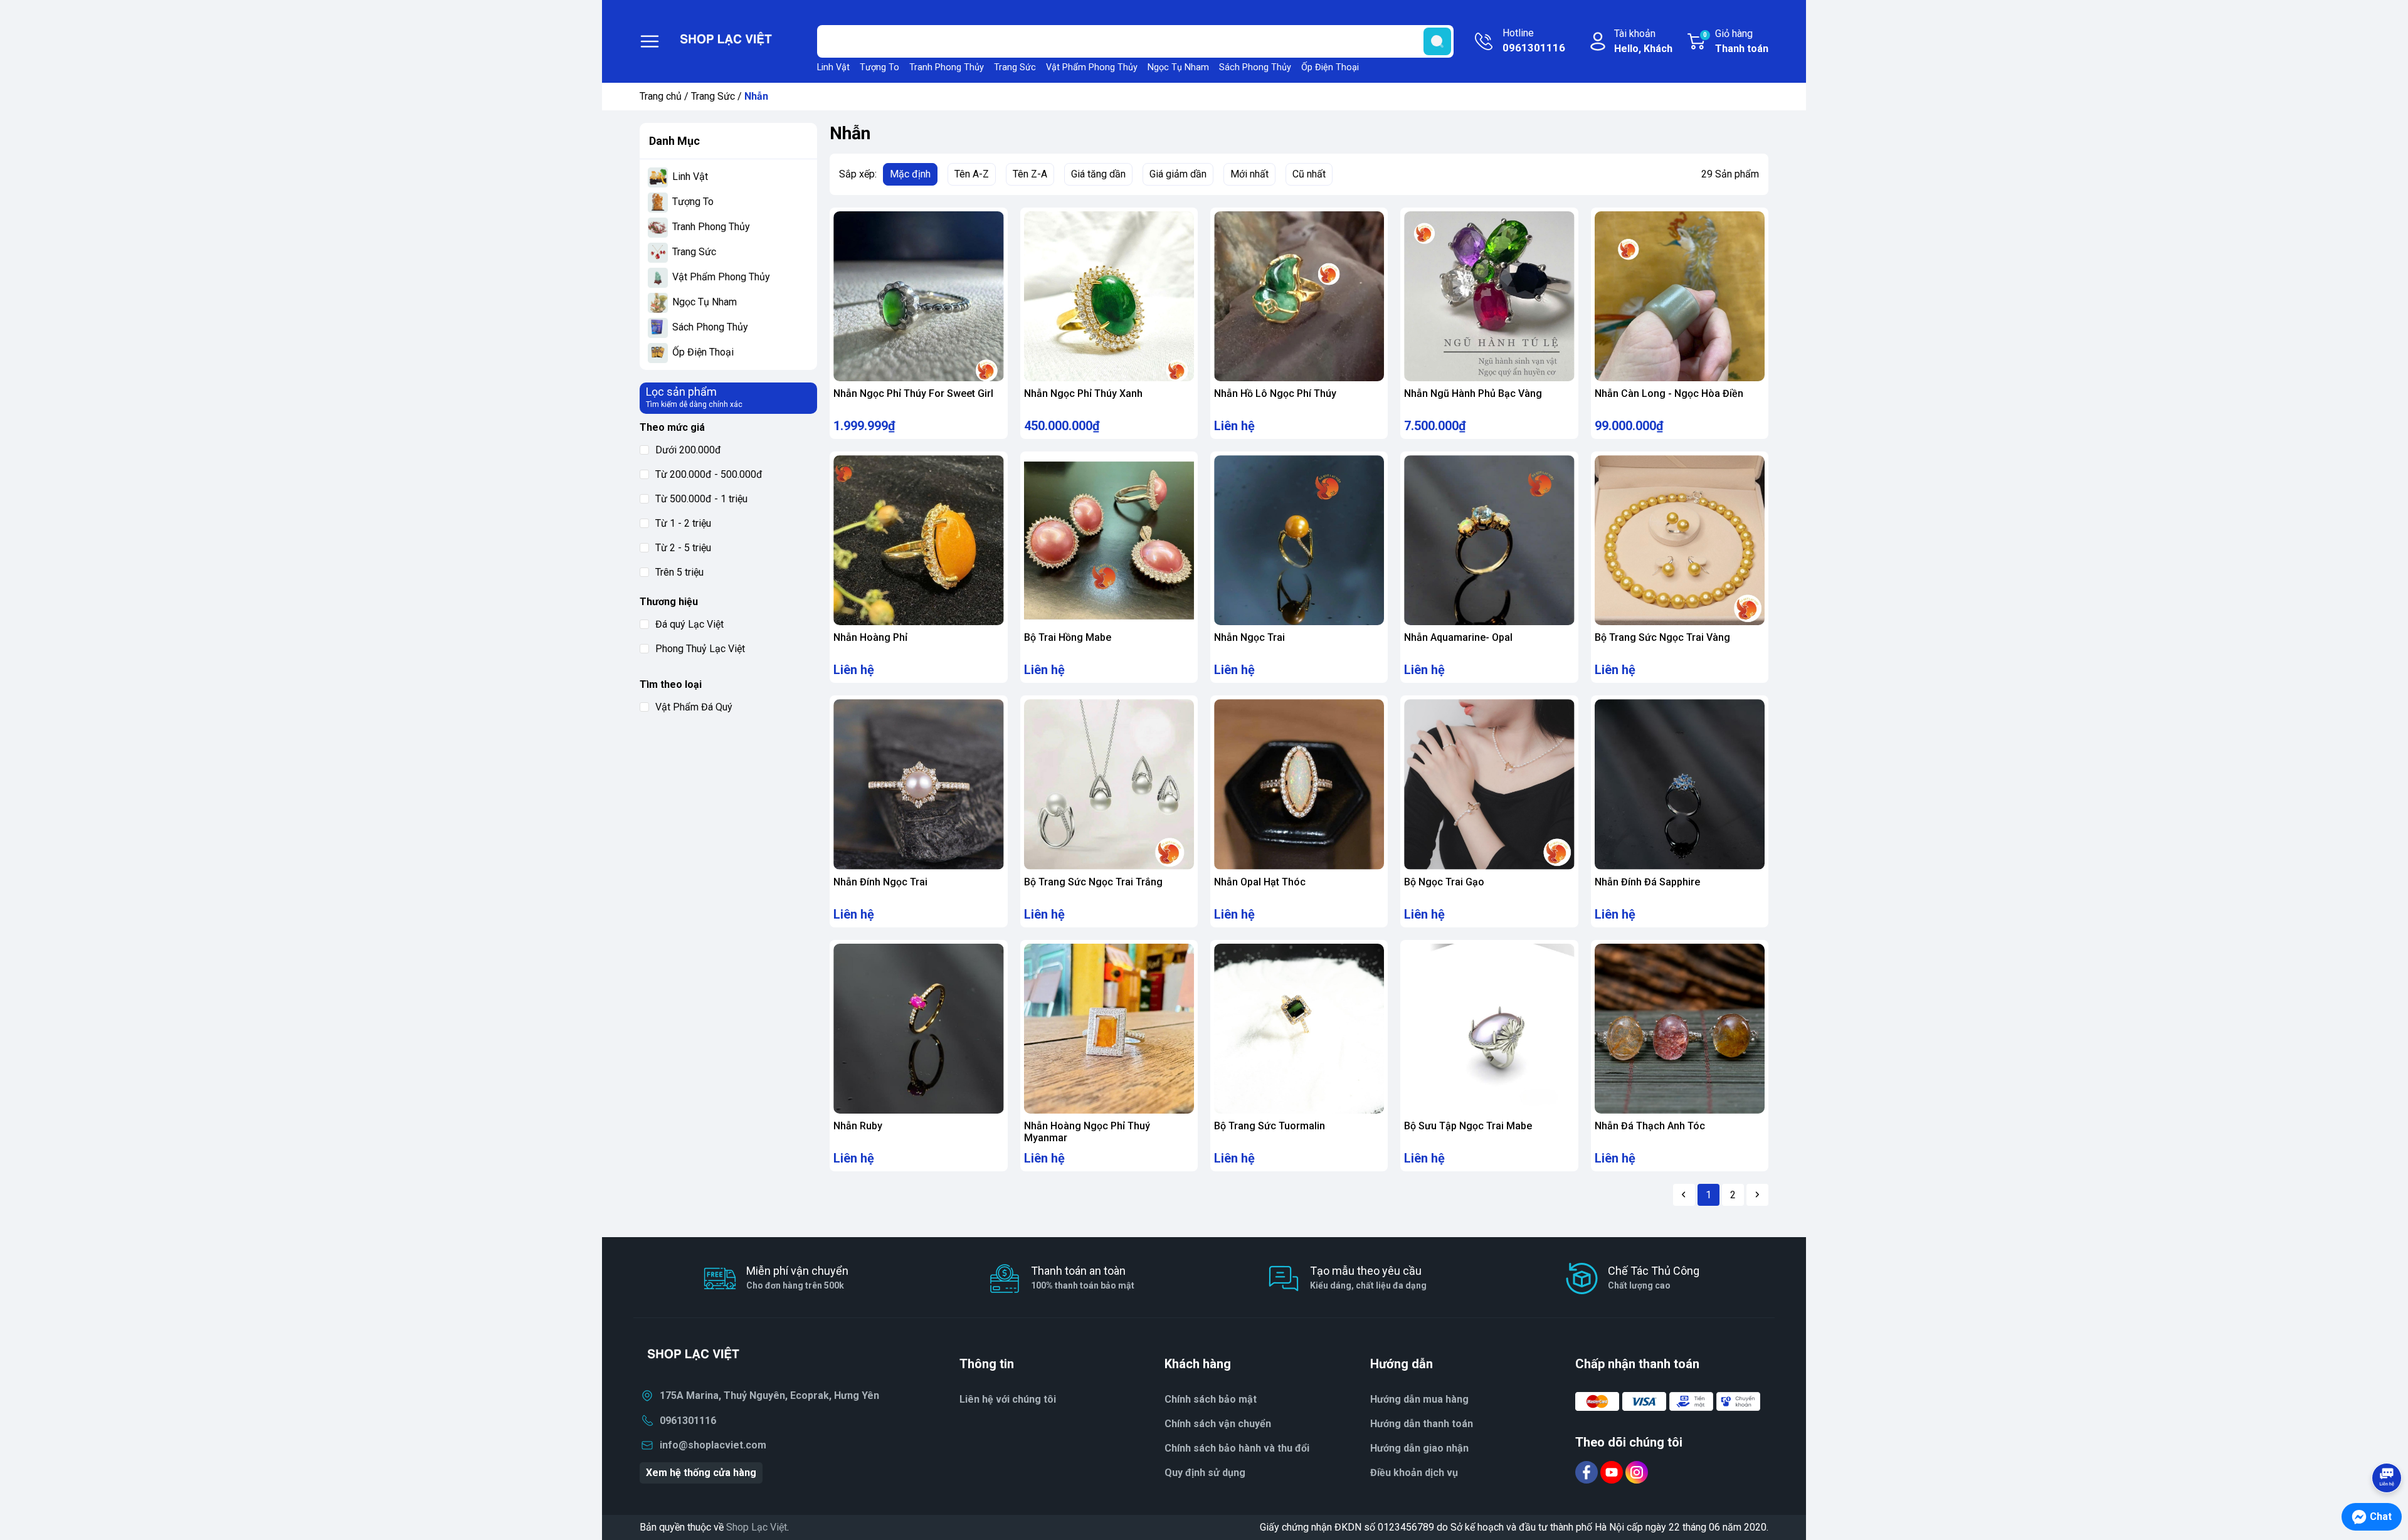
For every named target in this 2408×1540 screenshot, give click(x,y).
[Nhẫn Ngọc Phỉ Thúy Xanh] (1109, 296)
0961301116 (688, 1421)
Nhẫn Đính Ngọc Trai (880, 882)
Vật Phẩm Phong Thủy (1092, 67)
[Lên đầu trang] (2387, 1443)
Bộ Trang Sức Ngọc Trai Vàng (1662, 637)
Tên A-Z (972, 174)
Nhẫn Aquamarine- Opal (1458, 637)
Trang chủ (661, 96)
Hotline (1534, 40)
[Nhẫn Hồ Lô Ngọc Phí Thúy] (1299, 296)
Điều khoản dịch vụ (1414, 1473)
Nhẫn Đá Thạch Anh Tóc (1650, 1126)
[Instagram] (1637, 1471)
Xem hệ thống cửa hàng (701, 1473)
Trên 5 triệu (679, 572)
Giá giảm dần (1178, 174)
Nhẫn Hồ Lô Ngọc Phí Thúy (1275, 393)
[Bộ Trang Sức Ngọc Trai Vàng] (1680, 540)
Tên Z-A (1030, 174)
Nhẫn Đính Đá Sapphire (1647, 882)
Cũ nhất (1309, 174)
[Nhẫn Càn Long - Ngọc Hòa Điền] (1680, 296)
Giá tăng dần (1098, 174)
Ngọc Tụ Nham (1178, 67)
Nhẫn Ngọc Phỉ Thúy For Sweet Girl (913, 393)
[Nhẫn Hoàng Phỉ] (918, 540)
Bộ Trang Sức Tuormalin (1270, 1126)
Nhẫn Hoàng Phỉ (870, 637)
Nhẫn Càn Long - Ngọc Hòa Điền (1669, 393)
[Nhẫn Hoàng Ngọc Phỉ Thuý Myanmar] (1109, 1029)
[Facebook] (1588, 1471)
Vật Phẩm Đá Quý (694, 707)
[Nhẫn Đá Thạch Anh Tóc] (1680, 1029)
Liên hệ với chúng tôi (1008, 1399)
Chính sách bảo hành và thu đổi (1237, 1448)
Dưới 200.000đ (688, 450)
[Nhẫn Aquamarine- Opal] (1489, 540)
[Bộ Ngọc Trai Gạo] (1489, 784)
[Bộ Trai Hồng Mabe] (1109, 540)
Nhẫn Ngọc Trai (1249, 637)
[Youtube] (1613, 1471)
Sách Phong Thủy (1255, 67)
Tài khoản (1643, 41)
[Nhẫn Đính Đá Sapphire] (1680, 784)
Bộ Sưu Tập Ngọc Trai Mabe (1468, 1126)
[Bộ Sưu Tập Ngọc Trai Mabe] (1489, 1029)
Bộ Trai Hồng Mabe (1068, 637)
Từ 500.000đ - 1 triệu (701, 499)
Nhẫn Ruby (858, 1126)
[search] (1437, 41)
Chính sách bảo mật (1211, 1399)
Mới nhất (1249, 174)
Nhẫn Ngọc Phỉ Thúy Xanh (1083, 393)
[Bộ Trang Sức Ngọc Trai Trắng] (1109, 784)
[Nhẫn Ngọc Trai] (1299, 540)
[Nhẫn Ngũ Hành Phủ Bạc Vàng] (1489, 296)
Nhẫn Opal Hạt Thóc (1260, 882)
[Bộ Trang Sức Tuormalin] (1299, 1029)
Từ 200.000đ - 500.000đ (709, 474)
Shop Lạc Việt (757, 1527)
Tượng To (879, 67)
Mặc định (910, 174)
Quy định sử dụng (1205, 1473)
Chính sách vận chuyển (1218, 1424)
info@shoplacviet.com (713, 1445)
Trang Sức (1015, 67)
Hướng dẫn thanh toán (1422, 1424)
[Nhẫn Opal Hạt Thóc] (1299, 784)
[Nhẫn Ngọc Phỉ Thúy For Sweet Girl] (918, 296)
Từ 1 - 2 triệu (683, 523)
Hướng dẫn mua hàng (1419, 1399)
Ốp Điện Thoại (1330, 67)
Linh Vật (833, 67)
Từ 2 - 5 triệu (683, 548)
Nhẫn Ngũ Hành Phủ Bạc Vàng (1473, 393)
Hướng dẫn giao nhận (1419, 1448)
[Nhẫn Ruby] (918, 1029)
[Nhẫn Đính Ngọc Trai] (918, 784)
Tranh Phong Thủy (947, 67)
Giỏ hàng (1736, 41)
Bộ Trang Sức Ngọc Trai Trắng (1093, 882)
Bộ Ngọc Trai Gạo (1444, 882)
